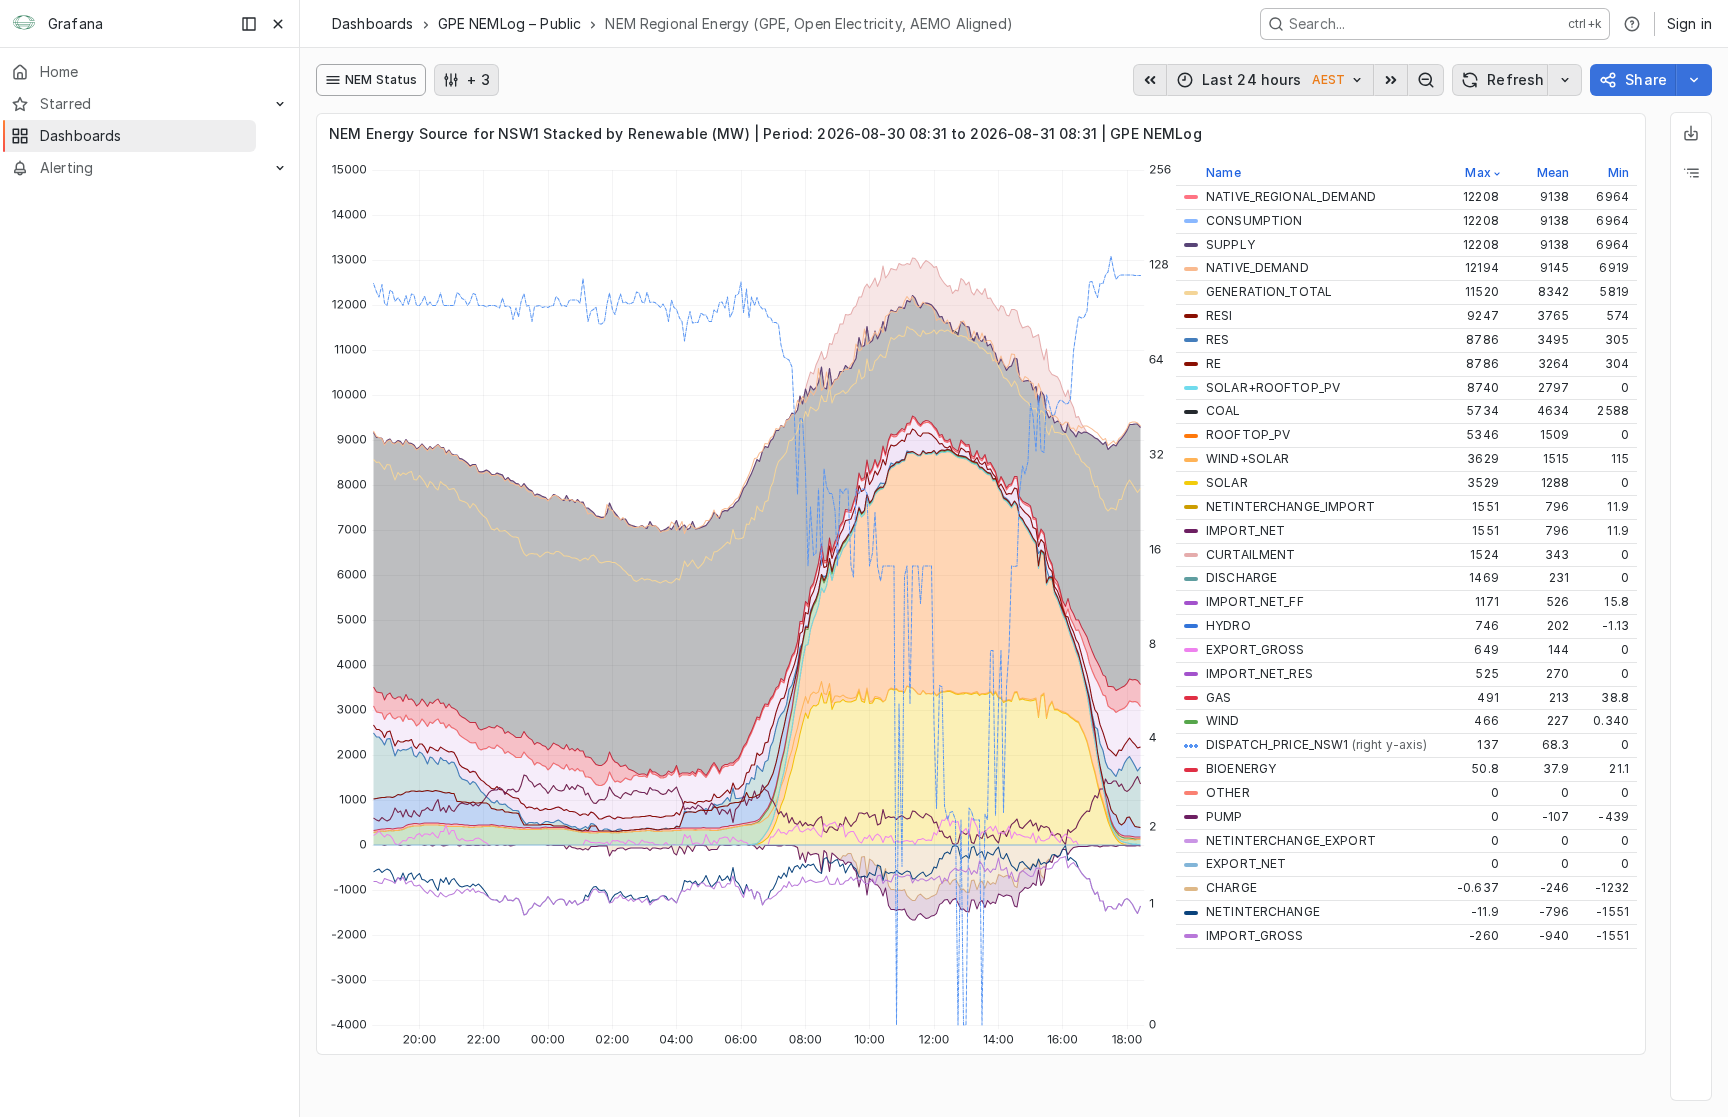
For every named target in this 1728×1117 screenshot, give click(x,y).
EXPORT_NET (1246, 863)
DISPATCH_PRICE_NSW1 (1316, 744)
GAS (1218, 697)
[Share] (1694, 80)
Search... (1317, 23)
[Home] (24, 24)
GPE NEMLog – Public (510, 23)
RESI (1219, 315)
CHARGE (1231, 887)
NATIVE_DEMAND (1257, 267)
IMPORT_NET (1245, 530)
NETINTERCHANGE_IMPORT (1290, 506)
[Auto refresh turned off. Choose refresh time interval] (1565, 80)
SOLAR (1227, 482)
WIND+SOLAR (1247, 458)
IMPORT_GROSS (1255, 935)
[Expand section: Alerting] (280, 168)
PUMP (1224, 816)
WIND (1223, 720)
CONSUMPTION (1254, 220)
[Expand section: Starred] (280, 104)
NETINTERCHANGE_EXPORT (1291, 840)
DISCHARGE (1241, 577)
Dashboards (373, 23)
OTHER (1228, 792)
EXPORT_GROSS (1255, 649)
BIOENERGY (1241, 768)
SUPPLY (1230, 244)
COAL (1223, 410)
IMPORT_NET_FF (1255, 601)
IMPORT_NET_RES (1259, 673)
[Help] (1632, 24)
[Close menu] (278, 24)
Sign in (1689, 23)
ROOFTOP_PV (1248, 434)
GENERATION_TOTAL (1269, 291)
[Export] (1691, 133)
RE (1213, 363)
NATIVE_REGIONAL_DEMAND (1291, 196)
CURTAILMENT (1250, 554)
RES (1217, 339)
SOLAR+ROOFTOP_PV (1273, 387)
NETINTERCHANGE (1263, 911)
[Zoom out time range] (1426, 80)
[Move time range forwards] (1391, 80)
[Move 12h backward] (1150, 80)
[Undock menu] (249, 24)
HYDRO (1228, 625)
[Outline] (1691, 173)
